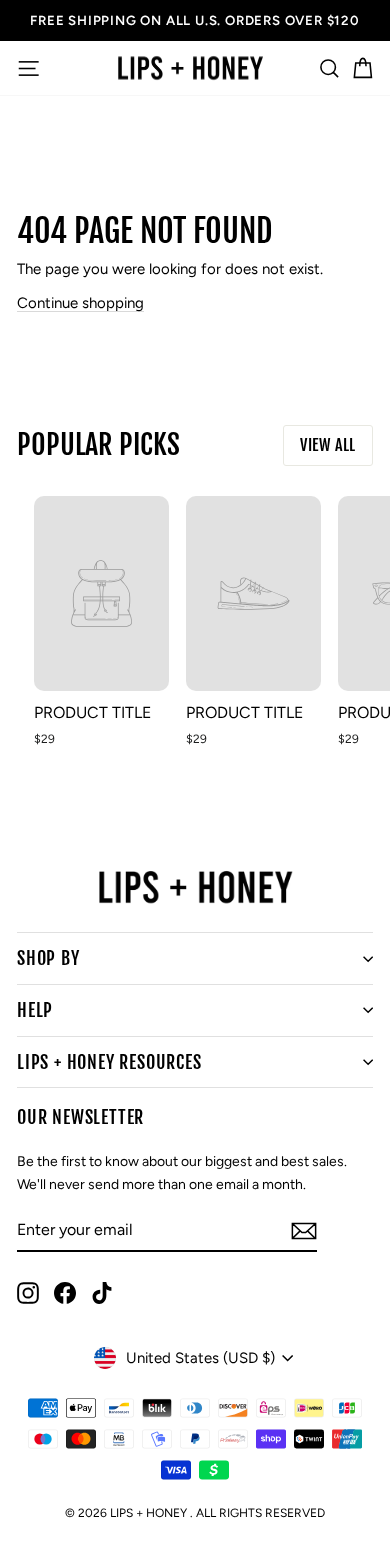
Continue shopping (80, 303)
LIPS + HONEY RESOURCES (109, 1062)
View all (328, 445)
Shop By (48, 958)
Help (35, 1010)
